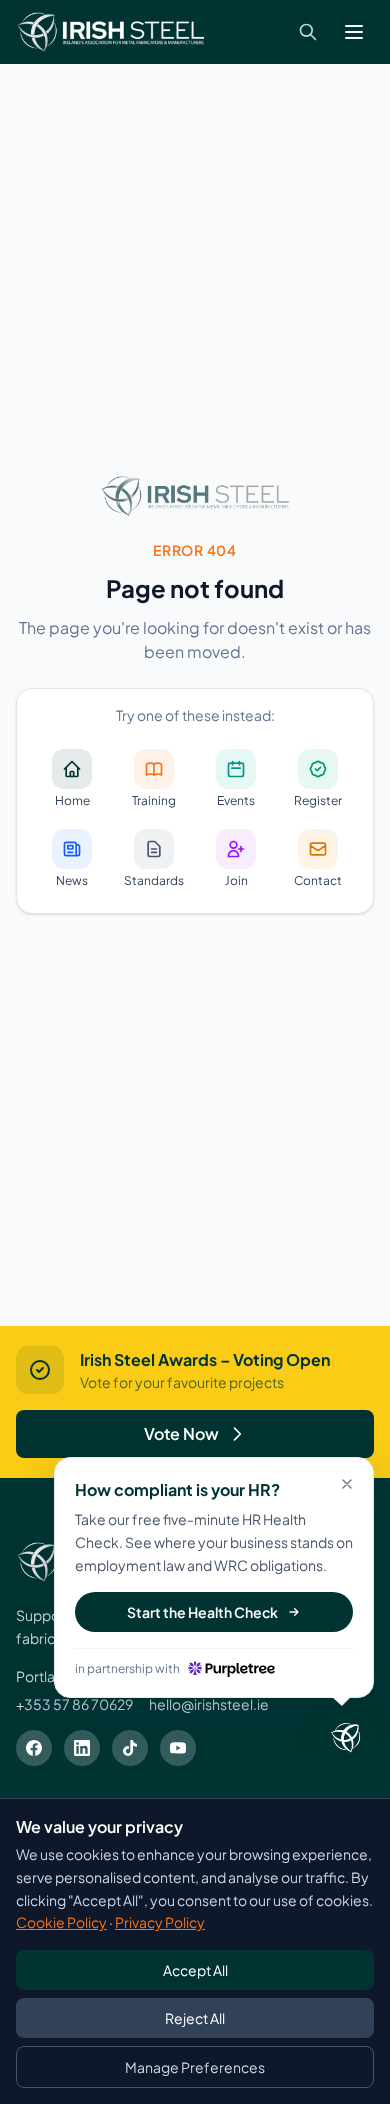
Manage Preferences (195, 2067)
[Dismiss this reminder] (347, 1484)
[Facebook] (34, 1748)
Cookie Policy (61, 1922)
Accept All (195, 1970)
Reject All (195, 2018)
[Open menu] (354, 32)
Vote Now (181, 1433)
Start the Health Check (202, 1612)
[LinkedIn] (82, 1748)
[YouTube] (178, 1748)
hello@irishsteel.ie (209, 1704)
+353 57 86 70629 (74, 1704)
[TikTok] (130, 1748)
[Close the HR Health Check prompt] (346, 1738)
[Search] (308, 32)
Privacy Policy (160, 1922)
